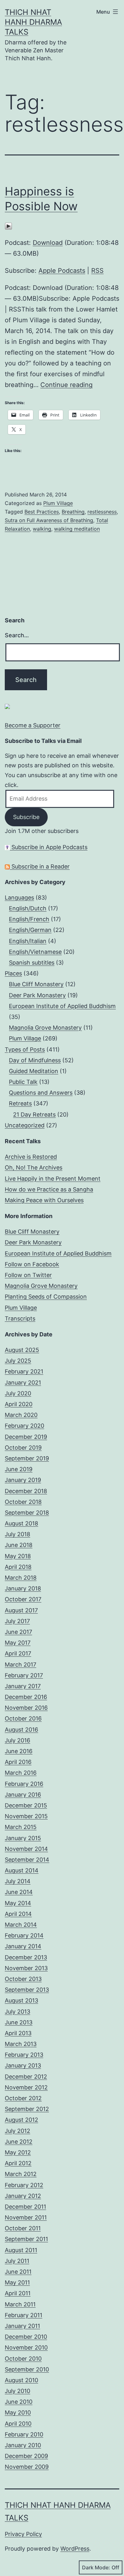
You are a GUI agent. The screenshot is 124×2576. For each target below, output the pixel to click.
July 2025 (18, 1361)
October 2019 (23, 1448)
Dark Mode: (96, 2567)
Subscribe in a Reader (40, 866)
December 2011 (25, 2207)
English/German (30, 930)
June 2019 (19, 1469)
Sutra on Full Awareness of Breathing (49, 520)
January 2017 (23, 1686)
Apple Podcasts (62, 271)
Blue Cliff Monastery (36, 984)
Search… (17, 635)
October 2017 (23, 1599)
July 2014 (18, 1881)
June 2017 (18, 1632)
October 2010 (23, 2359)
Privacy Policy (23, 2534)
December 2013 (26, 1957)
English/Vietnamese (35, 952)
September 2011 (26, 2239)
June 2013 (19, 2022)
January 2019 (23, 1480)
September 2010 (27, 2369)
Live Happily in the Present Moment (53, 1179)
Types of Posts (25, 1049)
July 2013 (17, 2012)
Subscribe (26, 817)
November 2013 (26, 1968)
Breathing (73, 512)
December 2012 (26, 2077)
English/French (29, 919)
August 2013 (21, 2000)
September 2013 (27, 1990)
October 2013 (23, 1979)
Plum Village (58, 503)
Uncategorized (25, 1125)
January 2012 (23, 2196)
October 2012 (23, 2098)
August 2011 (21, 2250)
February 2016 (24, 1784)
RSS (97, 271)
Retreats (20, 1103)
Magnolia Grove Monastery (45, 1028)
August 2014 (22, 1870)
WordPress (75, 2549)
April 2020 (19, 1404)
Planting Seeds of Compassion (46, 1297)
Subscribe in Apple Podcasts (49, 847)
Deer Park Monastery (37, 995)
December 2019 (26, 1437)
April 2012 (18, 2163)
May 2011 (17, 2282)
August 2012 (21, 2120)
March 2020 (21, 1415)
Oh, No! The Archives (34, 1167)
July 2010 (17, 2391)
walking (42, 529)
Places (13, 973)
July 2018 (17, 1534)
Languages (19, 898)
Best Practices (42, 512)
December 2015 (26, 1805)
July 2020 (18, 1393)
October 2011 (23, 2228)
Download (48, 243)
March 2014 (21, 1925)
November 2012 (26, 2087)
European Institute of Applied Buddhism (62, 1006)
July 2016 (17, 1740)
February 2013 (24, 2055)
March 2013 (21, 2044)
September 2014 (27, 1860)
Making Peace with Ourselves (44, 1200)
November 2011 (26, 2217)
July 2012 (17, 2131)
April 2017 (18, 1653)
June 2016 (19, 1751)
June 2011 (18, 2272)
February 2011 (24, 2315)
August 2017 (21, 1610)
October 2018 (23, 1502)
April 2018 (18, 1567)
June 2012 (19, 2142)
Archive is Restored (31, 1157)
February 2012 (24, 2185)
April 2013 (18, 2033)
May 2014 (18, 1903)
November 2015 (26, 1816)
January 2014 (23, 1946)
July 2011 (17, 2261)
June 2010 (19, 2402)
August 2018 (21, 1523)
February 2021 (24, 1371)
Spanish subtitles (32, 963)
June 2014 (19, 1892)
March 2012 (21, 2174)
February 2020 (24, 1426)
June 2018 (19, 1545)
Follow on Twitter (28, 1275)
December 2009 (26, 2456)
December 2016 (26, 1697)
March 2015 (21, 1827)
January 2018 (23, 1588)
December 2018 (26, 1491)
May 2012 (18, 2152)
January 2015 (23, 1838)
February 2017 (24, 1675)
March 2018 (21, 1578)
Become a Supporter (33, 725)
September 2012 (27, 2109)
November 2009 (27, 2467)
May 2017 (18, 1643)
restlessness (102, 512)
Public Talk (23, 1082)
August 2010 (21, 2380)
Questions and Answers (41, 1093)
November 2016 (26, 1708)
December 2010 (26, 2337)
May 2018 (18, 1556)
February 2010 (24, 2434)
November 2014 (26, 1849)
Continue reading (66, 385)
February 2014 (24, 1935)
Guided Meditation (34, 1071)
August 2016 (21, 1730)
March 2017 (21, 1665)
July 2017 (17, 1621)
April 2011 (18, 2293)
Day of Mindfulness (35, 1060)
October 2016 (23, 1718)
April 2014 (18, 1914)
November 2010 (26, 2347)
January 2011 (22, 2326)
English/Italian (28, 941)
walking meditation (77, 529)
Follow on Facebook (32, 1264)
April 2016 (18, 1762)
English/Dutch (28, 908)
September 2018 (27, 1513)
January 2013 (23, 2065)
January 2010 (23, 2445)
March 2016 (21, 1773)
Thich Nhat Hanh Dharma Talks (33, 22)
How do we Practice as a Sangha (49, 1189)
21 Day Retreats (34, 1114)
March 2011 (20, 2304)
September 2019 (27, 1458)
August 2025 (22, 1350)
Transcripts (20, 1318)
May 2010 (18, 2412)
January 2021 (23, 1383)
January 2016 (23, 1795)
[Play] (8, 226)
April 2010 (18, 2424)
